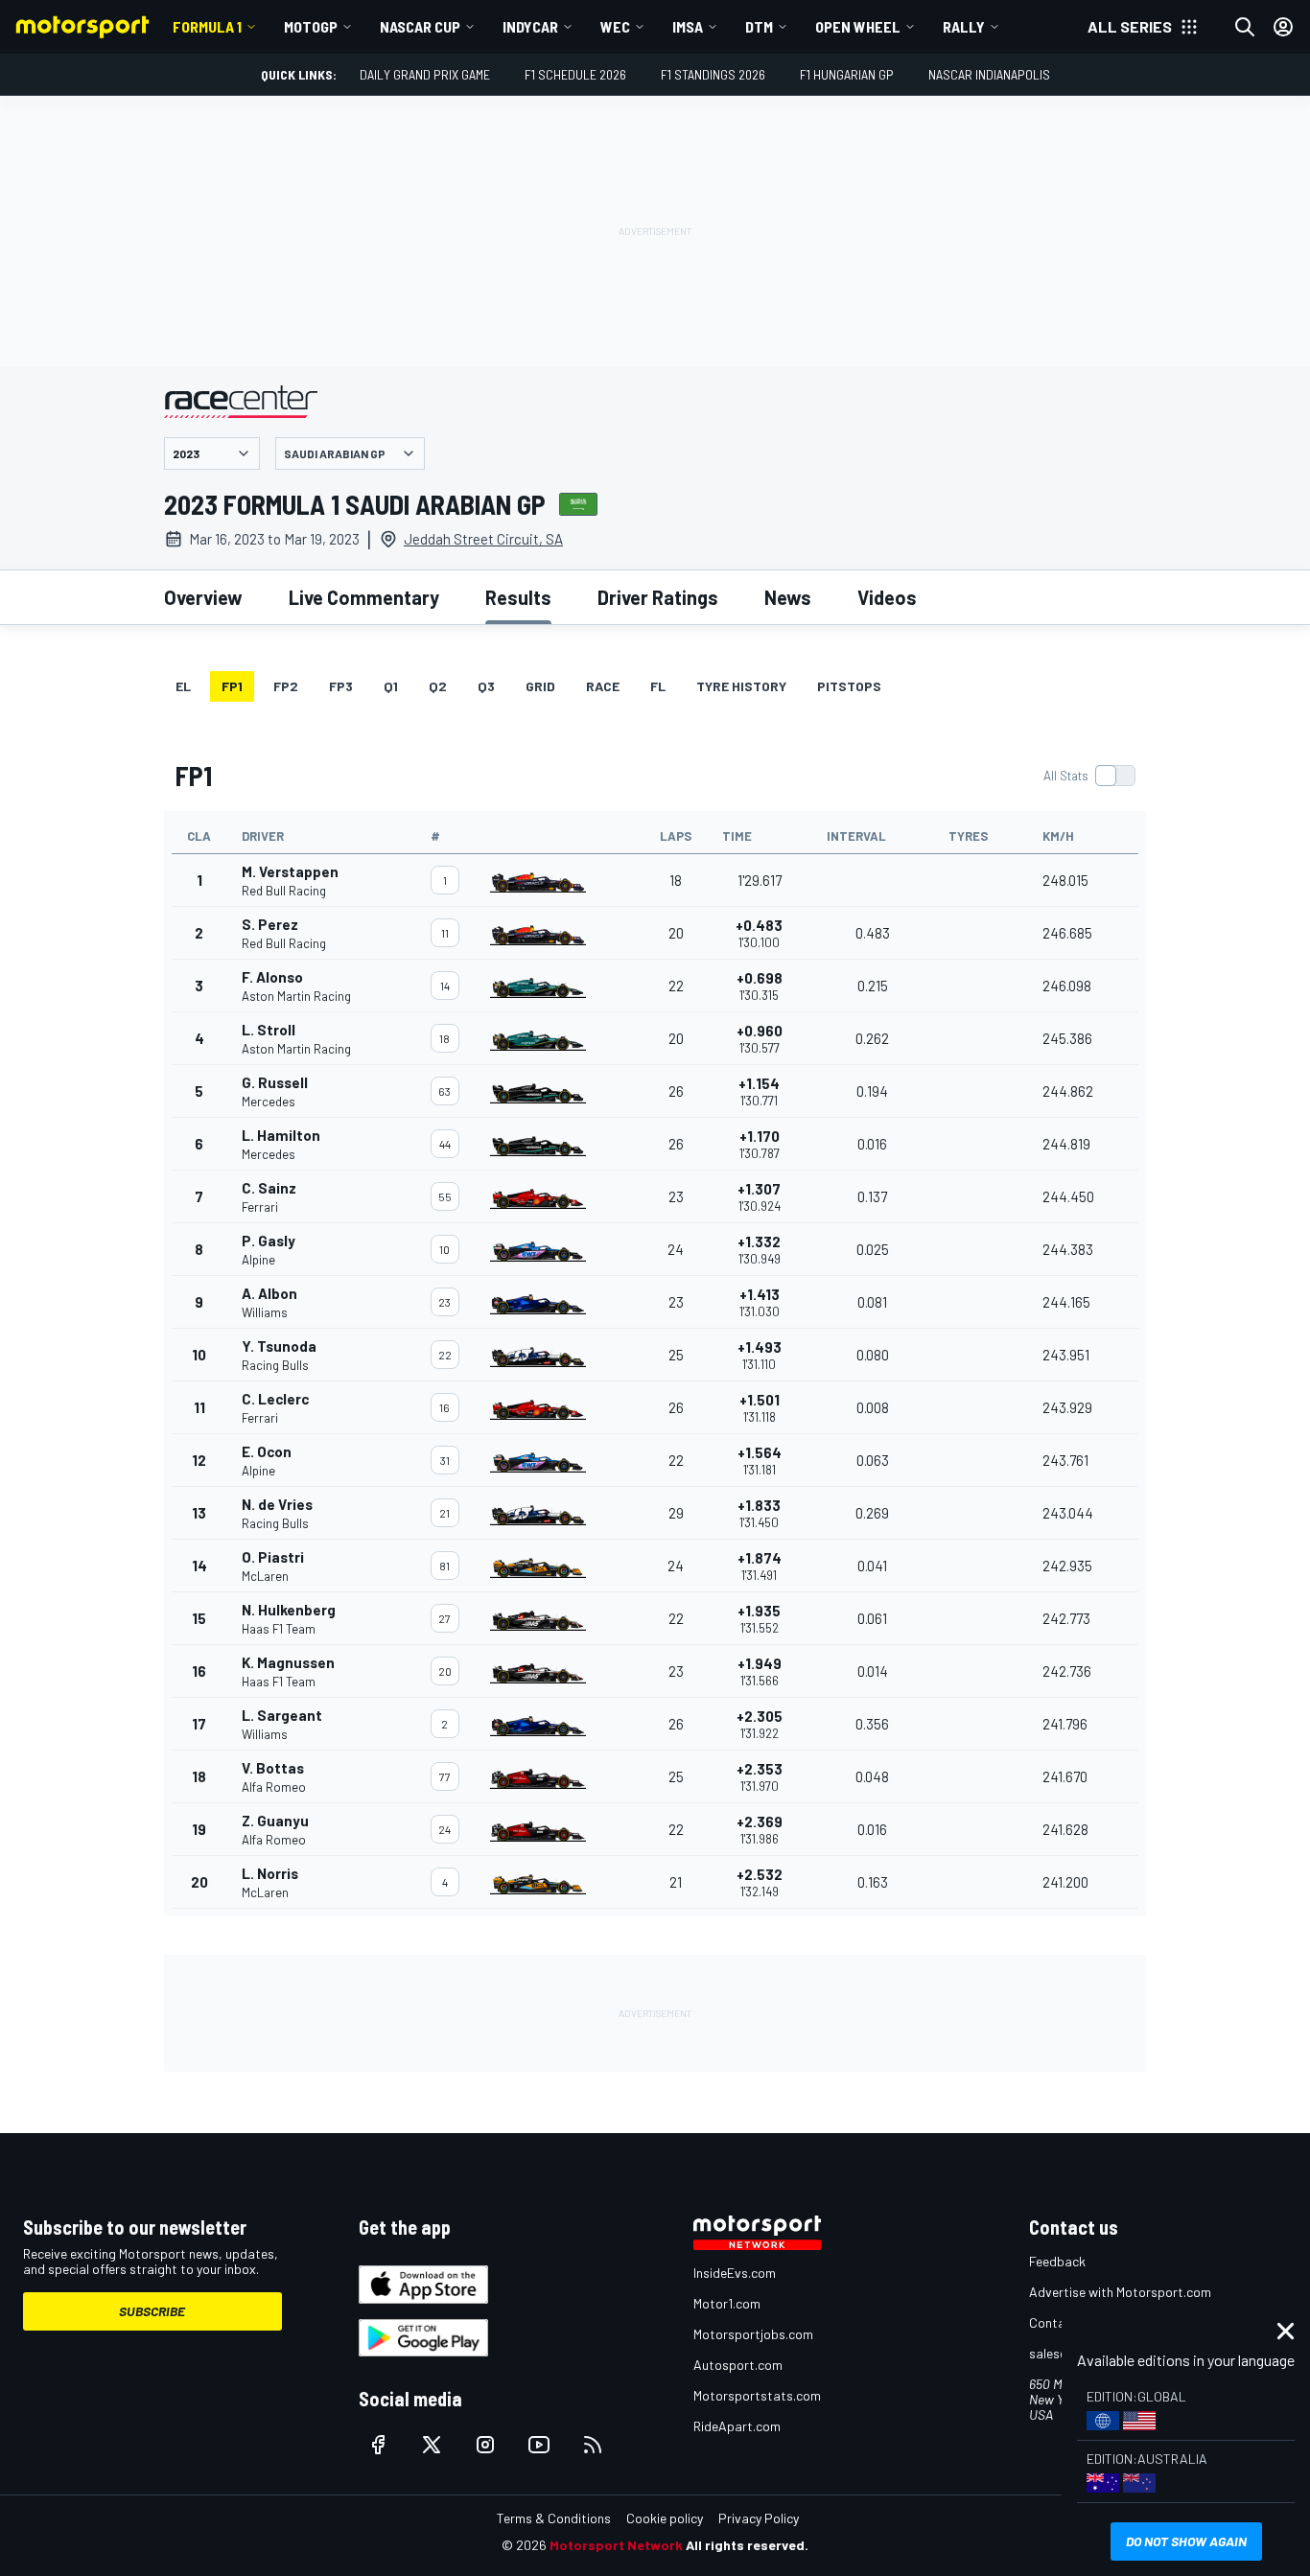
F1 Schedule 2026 (575, 74)
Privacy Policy (759, 2518)
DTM (759, 26)
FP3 (341, 686)
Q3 (486, 686)
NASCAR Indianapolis (989, 74)
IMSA (688, 26)
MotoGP (311, 26)
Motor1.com (727, 2303)
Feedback (1057, 2261)
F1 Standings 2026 (713, 74)
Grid (540, 686)
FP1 (232, 686)
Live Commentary (364, 597)
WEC (615, 26)
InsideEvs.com (735, 2273)
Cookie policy (665, 2518)
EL (183, 686)
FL (658, 686)
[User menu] (1283, 27)
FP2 (286, 686)
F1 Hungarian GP (847, 74)
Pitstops (849, 686)
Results (518, 597)
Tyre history (741, 686)
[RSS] (593, 2445)
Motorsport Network (616, 2545)
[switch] (1089, 776)
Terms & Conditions (554, 2518)
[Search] (1245, 27)
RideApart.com (737, 2426)
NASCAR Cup (420, 26)
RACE (603, 686)
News (788, 597)
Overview (203, 597)
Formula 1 (207, 26)
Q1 (391, 686)
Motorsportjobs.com (753, 2334)
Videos (887, 597)
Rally (964, 26)
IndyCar (530, 26)
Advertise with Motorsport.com (1120, 2292)
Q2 (438, 686)
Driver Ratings (658, 597)
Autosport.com (738, 2365)
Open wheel (858, 26)
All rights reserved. (747, 2545)
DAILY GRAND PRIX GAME (425, 74)
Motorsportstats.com (757, 2395)
